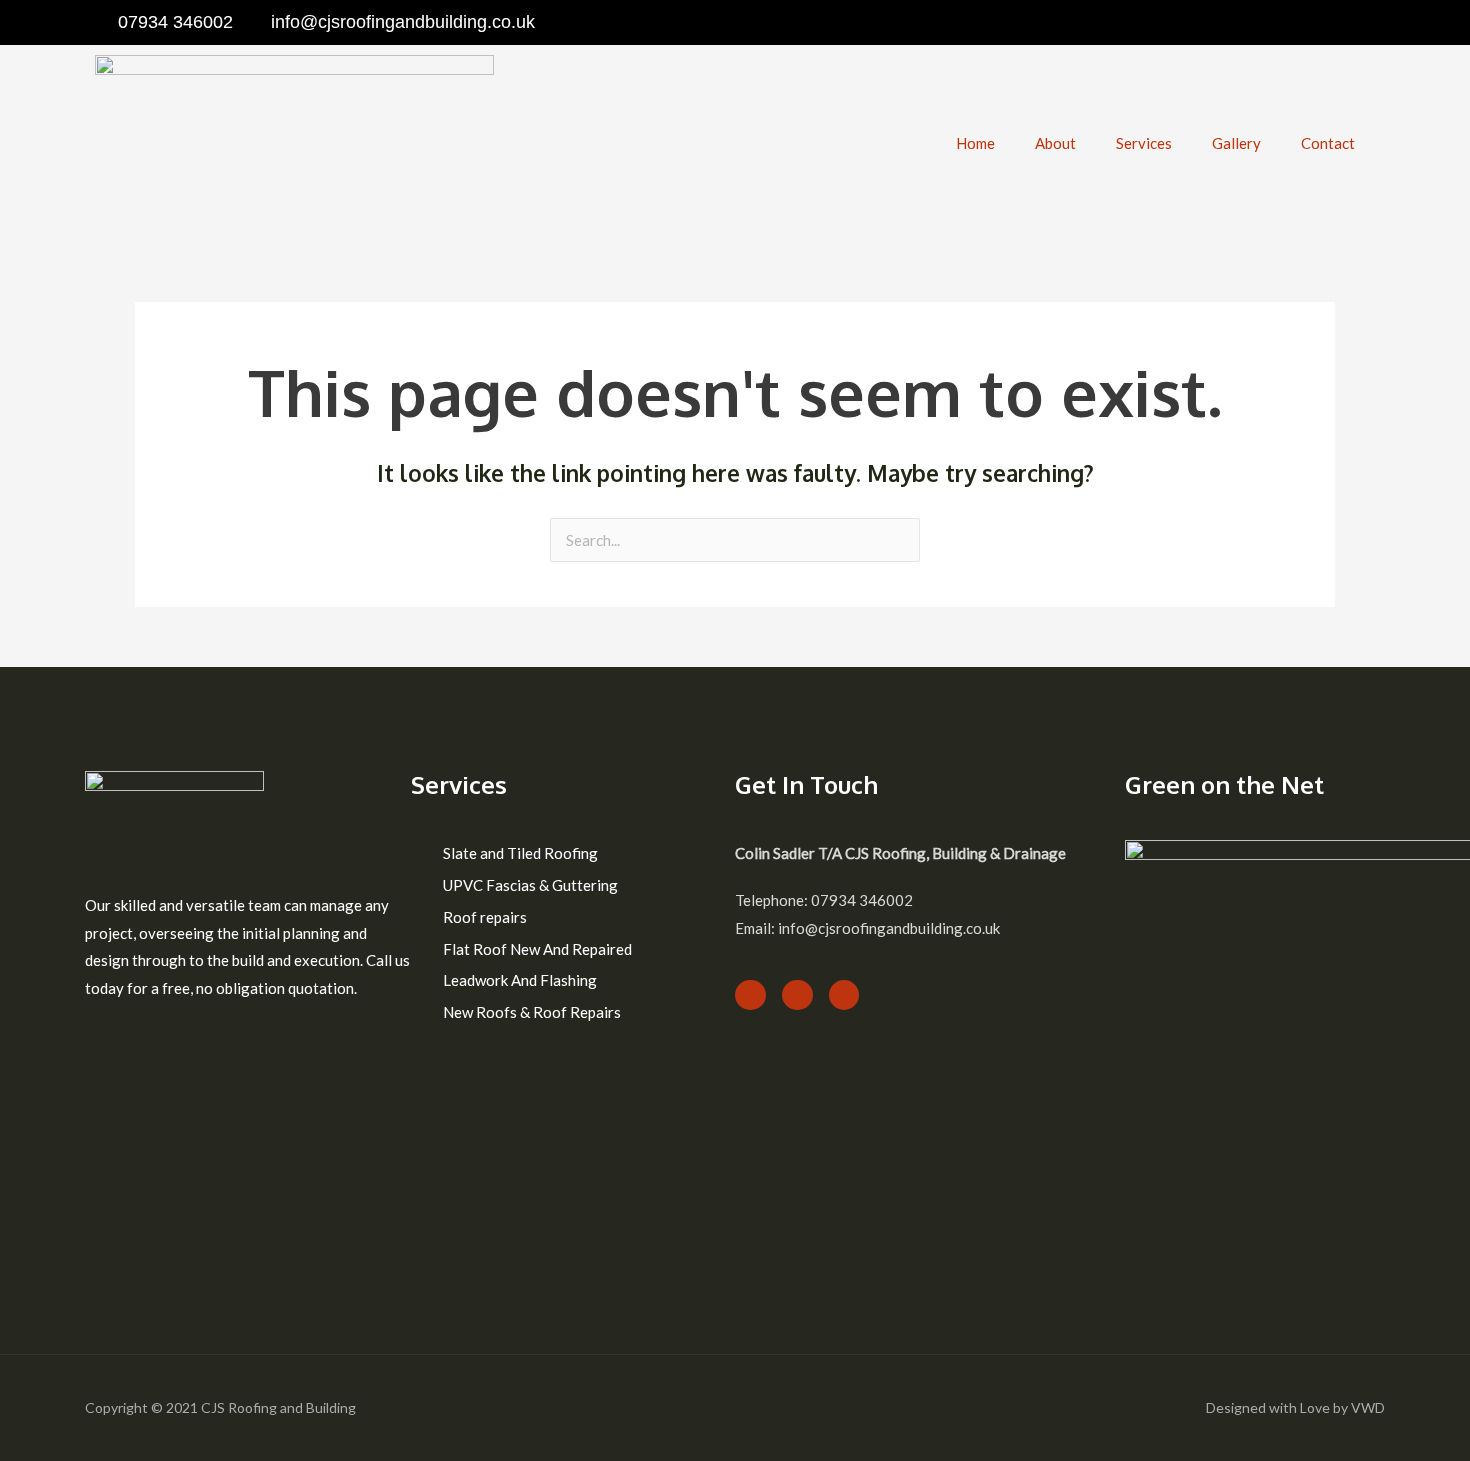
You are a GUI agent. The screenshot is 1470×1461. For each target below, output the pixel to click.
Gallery (1236, 143)
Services (1144, 143)
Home (975, 143)
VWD (1368, 1407)
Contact (1328, 143)
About (1055, 143)
